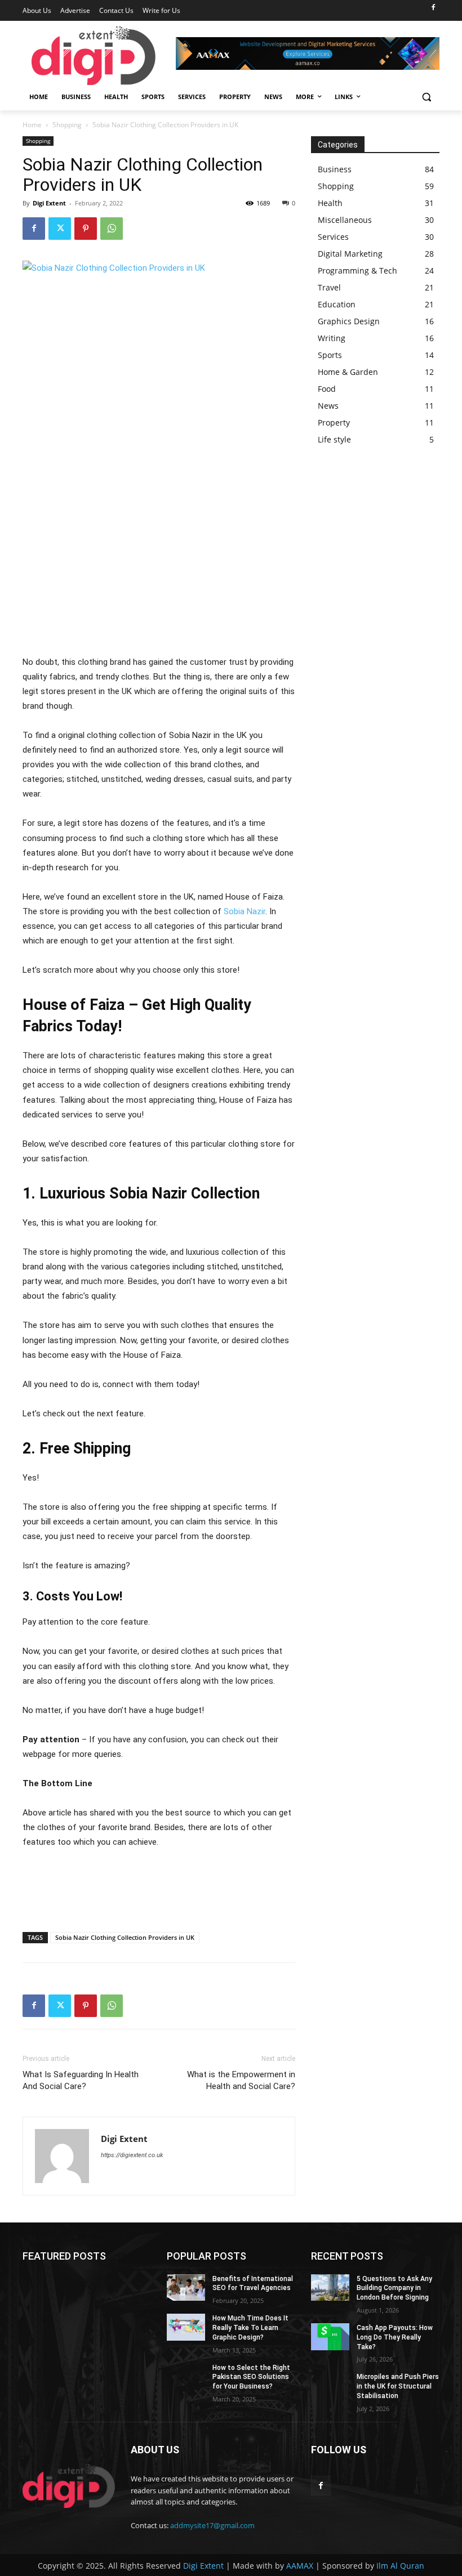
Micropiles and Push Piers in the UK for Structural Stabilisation (398, 2386)
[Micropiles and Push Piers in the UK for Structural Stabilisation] (330, 2386)
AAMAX (300, 2566)
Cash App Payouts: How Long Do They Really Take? (395, 2337)
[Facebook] (433, 8)
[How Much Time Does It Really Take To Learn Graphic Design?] (186, 2327)
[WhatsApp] (112, 229)
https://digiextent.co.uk (132, 2155)
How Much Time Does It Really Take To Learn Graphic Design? (250, 2328)
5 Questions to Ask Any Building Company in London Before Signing (394, 2288)
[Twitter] (60, 229)
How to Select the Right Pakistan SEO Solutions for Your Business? (251, 2377)
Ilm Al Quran (400, 2566)
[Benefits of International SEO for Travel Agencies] (186, 2288)
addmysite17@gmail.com (212, 2525)
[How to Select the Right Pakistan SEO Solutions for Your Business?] (186, 2377)
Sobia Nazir (245, 911)
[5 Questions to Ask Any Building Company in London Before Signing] (330, 2288)
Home (32, 125)
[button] (426, 97)
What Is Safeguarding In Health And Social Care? (81, 2080)
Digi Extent (49, 203)
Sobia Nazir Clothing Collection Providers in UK (125, 1937)
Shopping (67, 125)
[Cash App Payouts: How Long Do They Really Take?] (330, 2337)
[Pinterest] (86, 229)
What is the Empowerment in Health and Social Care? (241, 2080)
